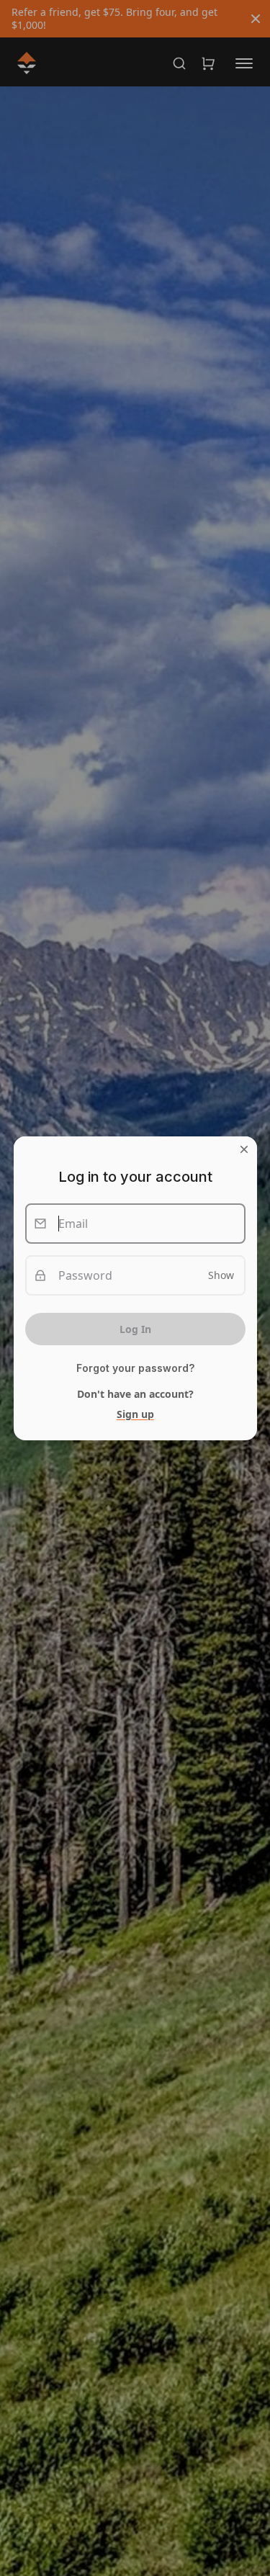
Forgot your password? (135, 1368)
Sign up (135, 1414)
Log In (135, 1329)
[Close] (243, 1149)
